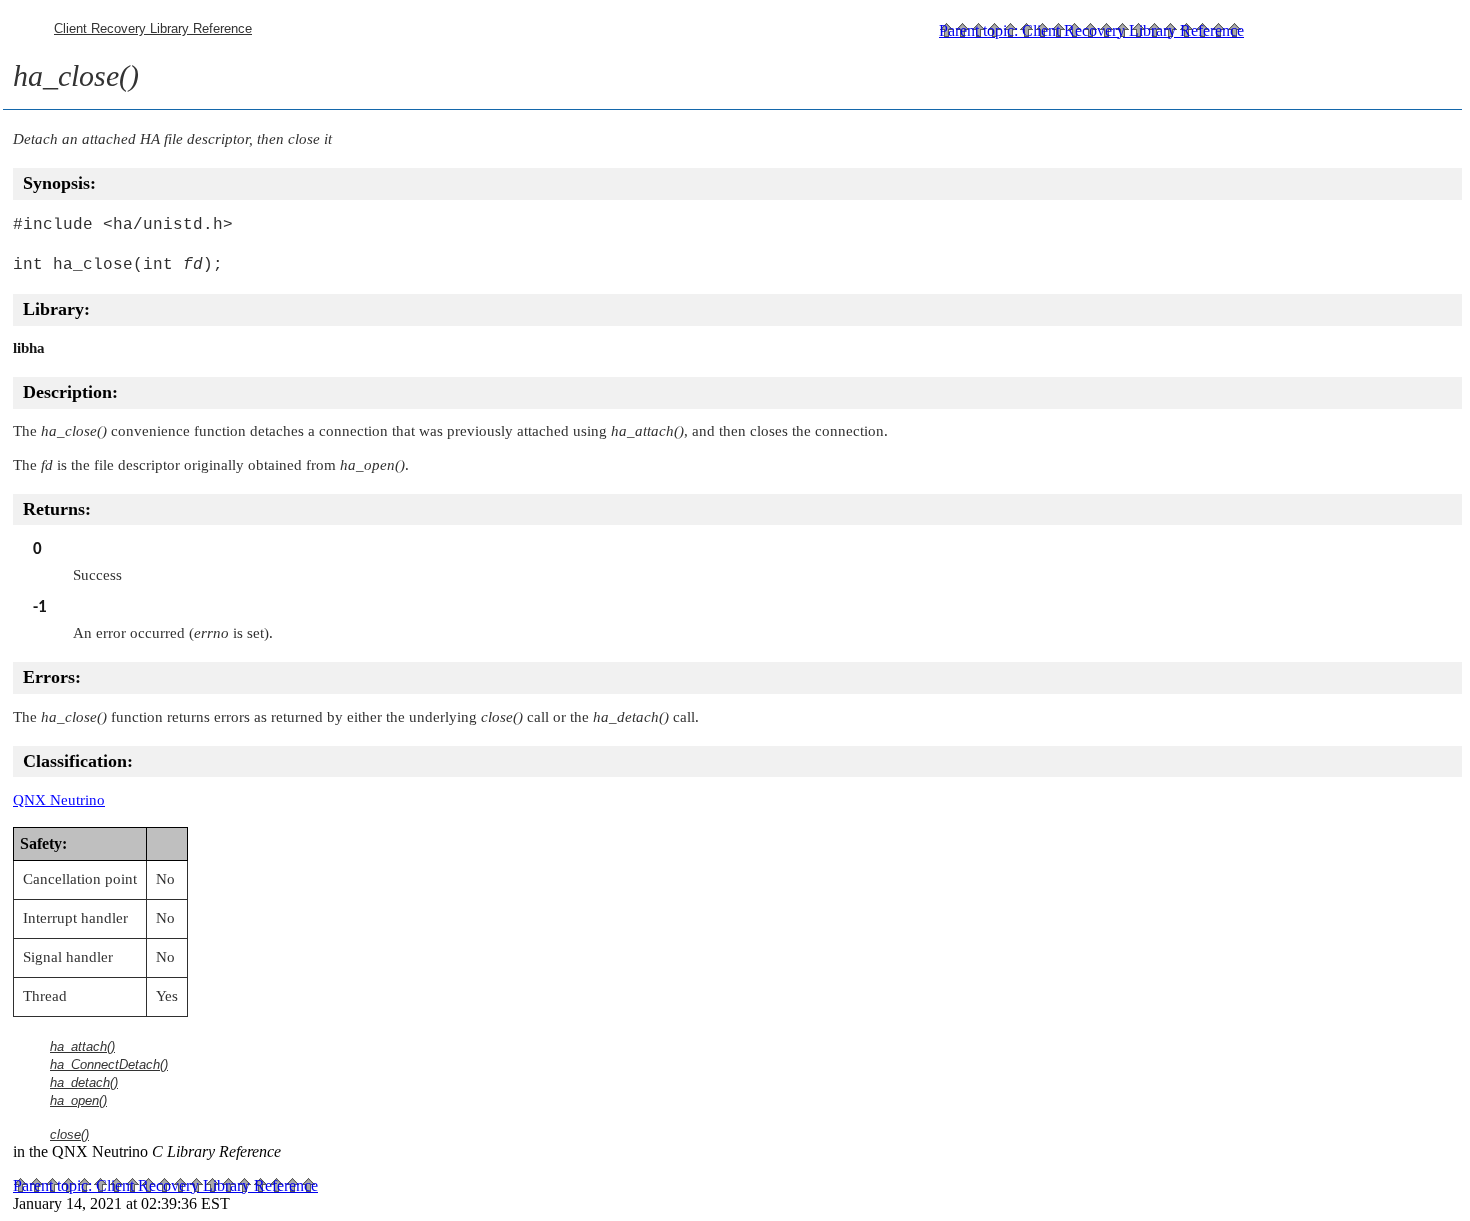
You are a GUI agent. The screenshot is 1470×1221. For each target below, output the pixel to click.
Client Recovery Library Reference (153, 28)
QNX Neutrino (59, 800)
